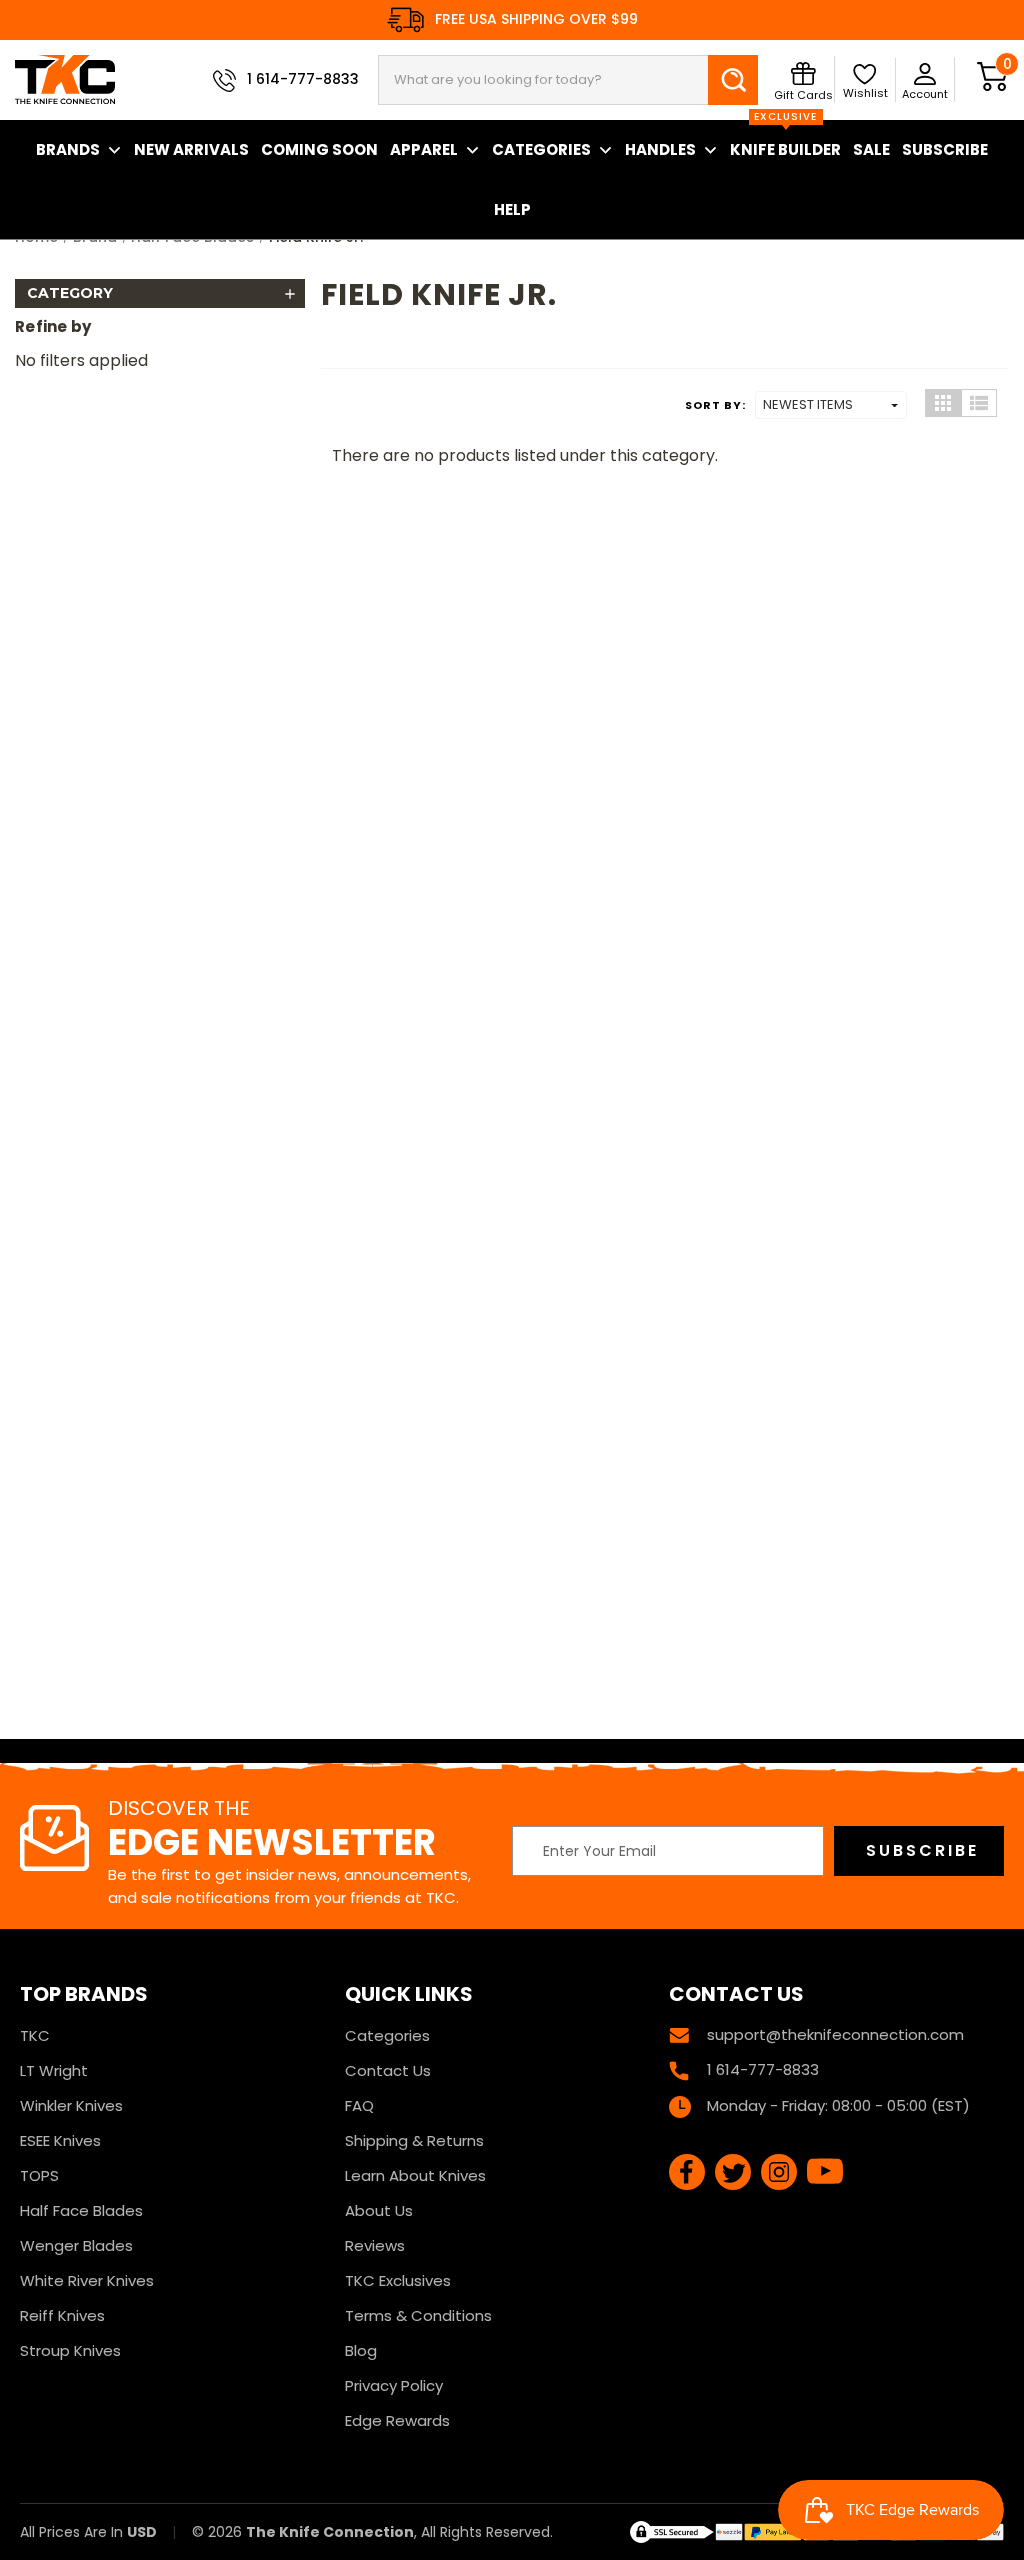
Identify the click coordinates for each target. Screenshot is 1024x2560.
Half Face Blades (81, 2210)
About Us (379, 2210)
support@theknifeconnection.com (835, 2034)
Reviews (375, 2245)
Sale (871, 149)
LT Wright (54, 2070)
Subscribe (945, 149)
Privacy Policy (394, 2385)
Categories (541, 149)
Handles (660, 149)
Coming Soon (319, 149)
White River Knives (87, 2280)
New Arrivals (191, 149)
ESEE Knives (60, 2140)
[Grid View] (943, 403)
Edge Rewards (397, 2420)
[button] (160, 293)
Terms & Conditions (418, 2315)
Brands (68, 149)
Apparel (424, 149)
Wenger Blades (76, 2245)
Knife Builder (785, 140)
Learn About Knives (415, 2175)
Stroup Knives (70, 2350)
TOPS (39, 2175)
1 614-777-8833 (303, 79)
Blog (361, 2350)
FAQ (359, 2105)
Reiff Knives (62, 2315)
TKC (35, 2035)
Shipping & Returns (414, 2140)
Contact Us (388, 2070)
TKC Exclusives (398, 2280)
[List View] (979, 403)
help (512, 209)
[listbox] (831, 405)
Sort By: (715, 405)
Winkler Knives (71, 2105)
